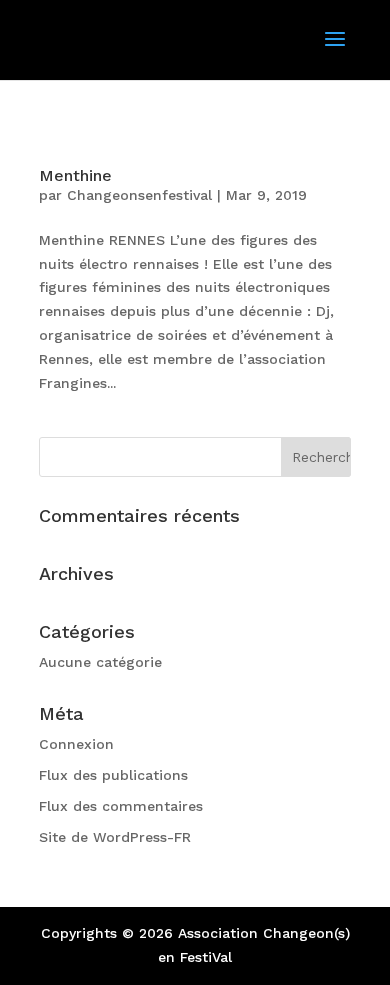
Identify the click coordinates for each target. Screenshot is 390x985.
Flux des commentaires (121, 806)
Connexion (76, 744)
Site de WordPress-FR (115, 837)
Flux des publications (113, 775)
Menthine (75, 175)
